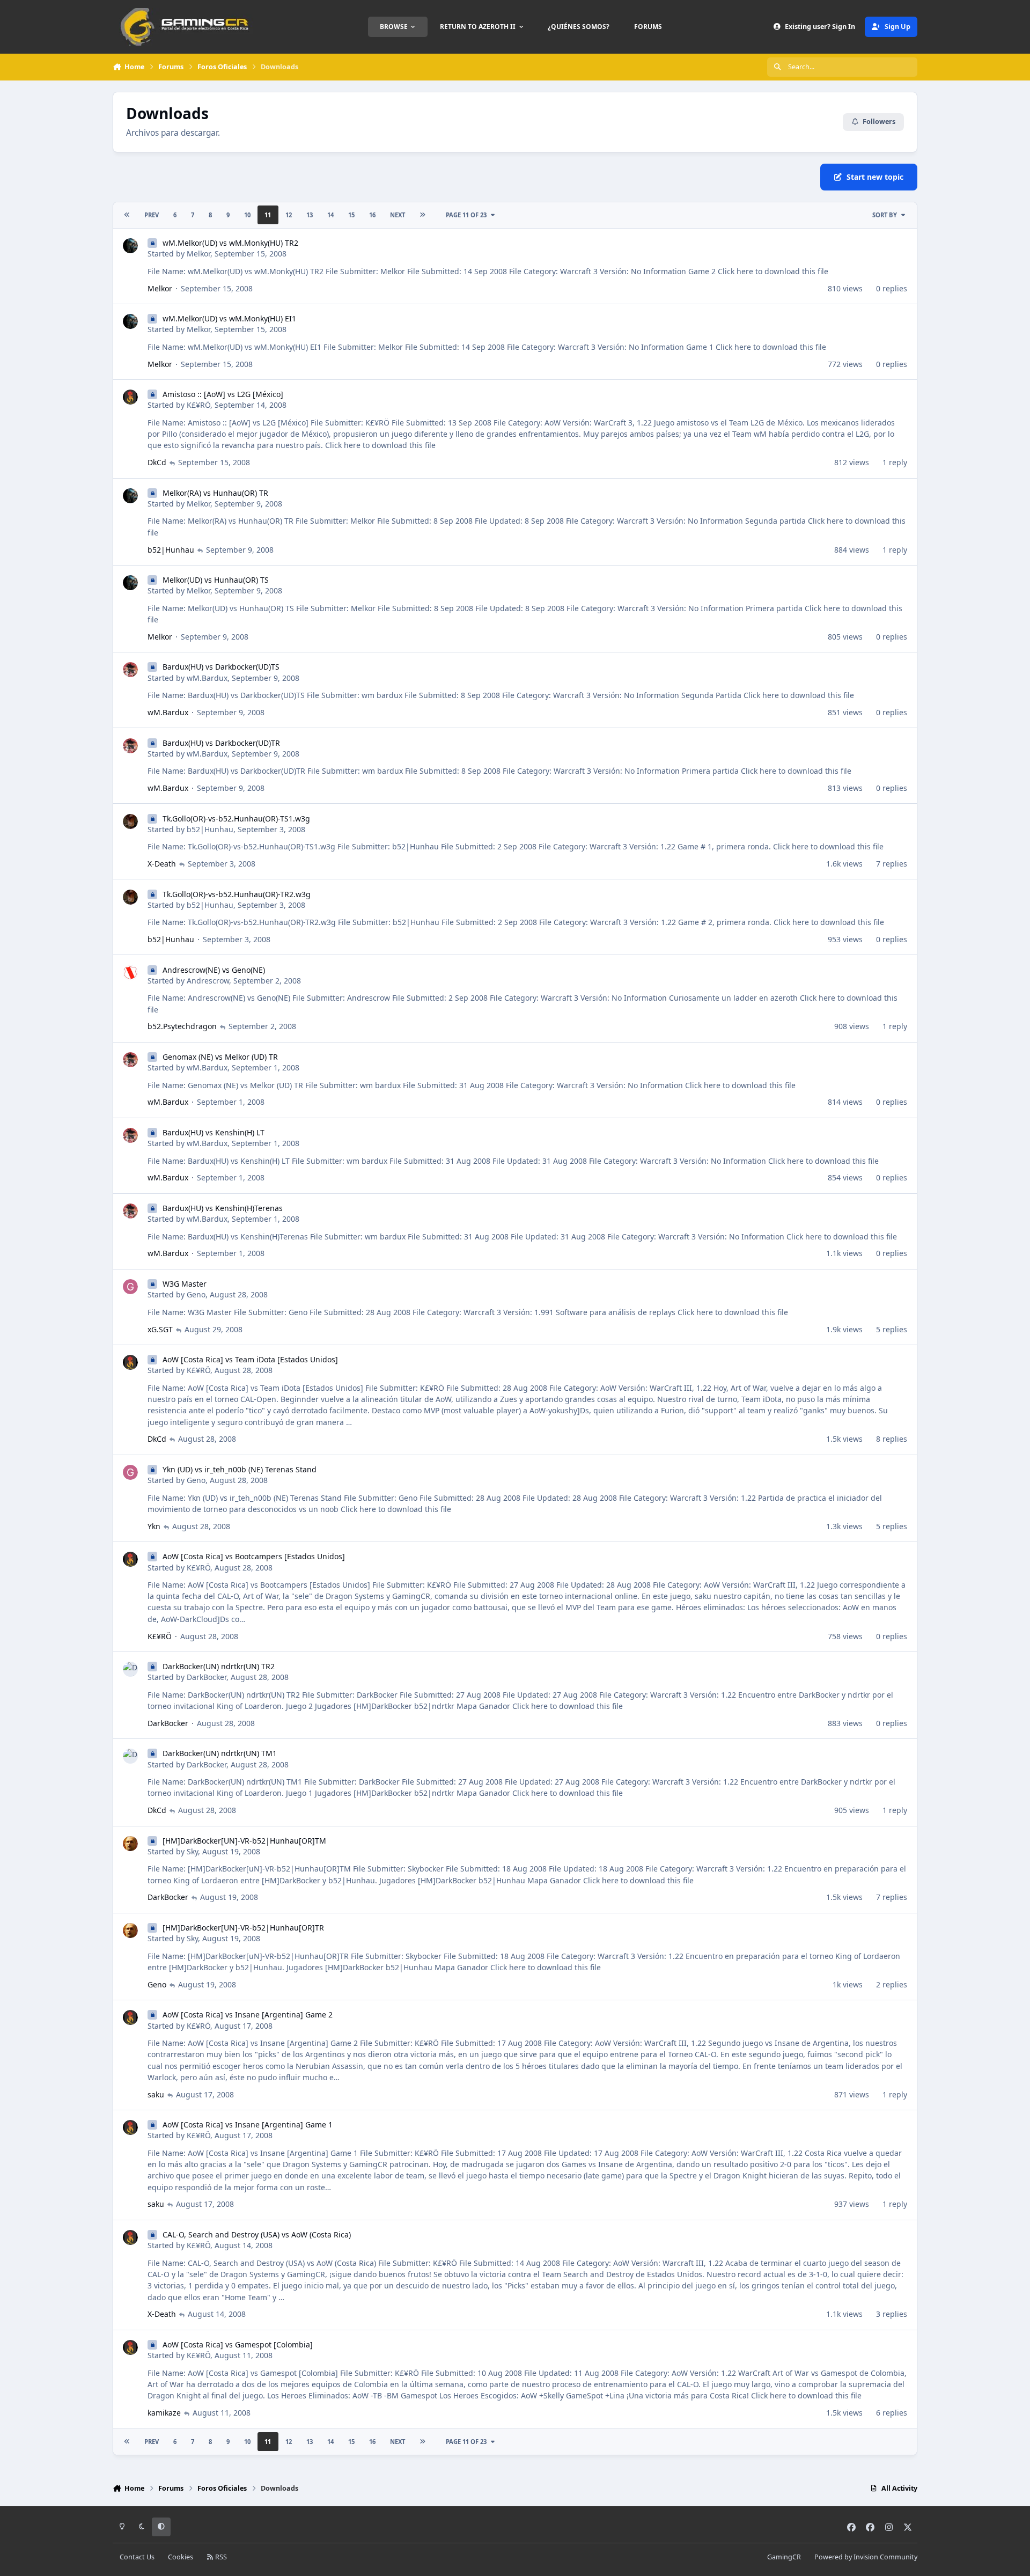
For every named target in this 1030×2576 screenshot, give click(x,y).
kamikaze (164, 2413)
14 (330, 215)
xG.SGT (160, 1329)
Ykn (154, 1526)
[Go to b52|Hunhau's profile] (130, 821)
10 (247, 215)
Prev (152, 215)
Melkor (198, 254)
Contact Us (137, 2557)
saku (156, 2094)
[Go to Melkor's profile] (130, 246)
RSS (220, 2557)
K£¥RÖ (198, 405)
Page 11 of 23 (466, 215)
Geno (196, 1294)
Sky (192, 1851)
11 (268, 215)
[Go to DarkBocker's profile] (130, 1669)
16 (372, 215)
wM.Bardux (207, 678)
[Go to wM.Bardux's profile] (130, 670)
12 (289, 215)
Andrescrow (208, 981)
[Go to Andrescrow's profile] (130, 973)
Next (398, 215)
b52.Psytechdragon (182, 1026)
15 (351, 215)
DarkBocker (207, 1677)
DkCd (157, 462)
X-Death (162, 864)
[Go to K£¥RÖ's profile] (130, 397)
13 (310, 215)
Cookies (181, 2557)
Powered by (866, 2557)
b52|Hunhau (171, 550)
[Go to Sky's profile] (130, 1844)
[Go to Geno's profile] (130, 1287)
